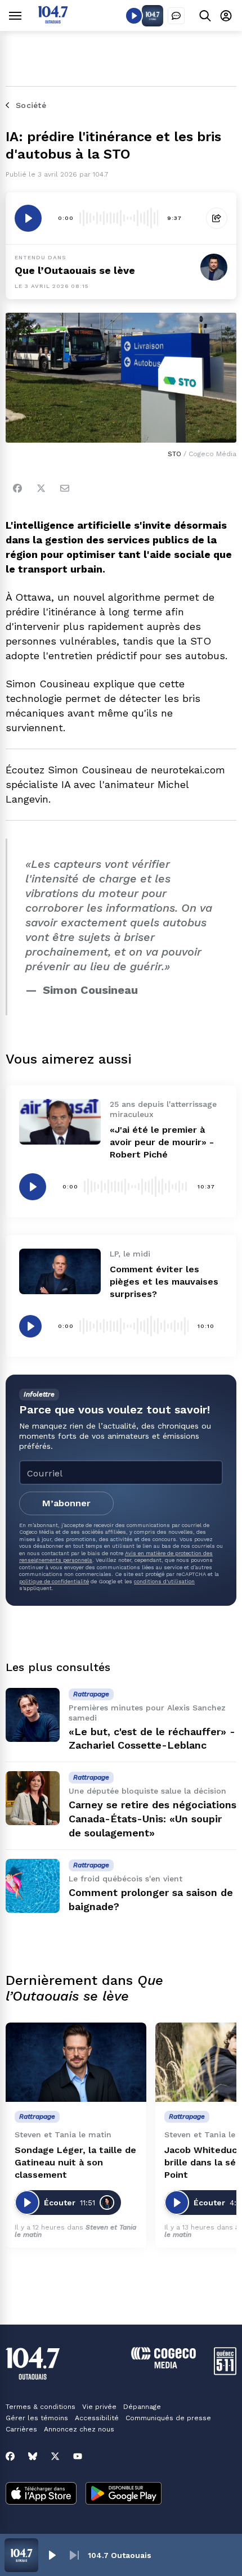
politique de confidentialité (54, 1581)
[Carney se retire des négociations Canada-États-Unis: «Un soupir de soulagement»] (33, 1798)
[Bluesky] (33, 2456)
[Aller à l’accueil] (53, 21)
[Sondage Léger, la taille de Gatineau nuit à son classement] (76, 2062)
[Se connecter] (226, 15)
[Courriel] (65, 488)
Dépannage (142, 2407)
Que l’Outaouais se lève (75, 270)
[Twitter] (41, 488)
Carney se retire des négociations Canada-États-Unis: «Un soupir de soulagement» (153, 1819)
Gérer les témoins (37, 2418)
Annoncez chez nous (79, 2429)
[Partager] (217, 218)
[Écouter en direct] (134, 16)
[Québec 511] (225, 2372)
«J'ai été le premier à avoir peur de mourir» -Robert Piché (162, 1142)
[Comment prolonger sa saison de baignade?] (33, 1886)
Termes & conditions (41, 2407)
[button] (52, 2555)
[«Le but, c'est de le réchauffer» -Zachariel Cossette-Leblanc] (33, 1715)
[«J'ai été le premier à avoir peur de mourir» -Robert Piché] (60, 1122)
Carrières (21, 2429)
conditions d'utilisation (164, 1581)
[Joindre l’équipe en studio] (176, 16)
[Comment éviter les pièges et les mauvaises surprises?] (60, 1271)
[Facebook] (17, 488)
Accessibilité (97, 2418)
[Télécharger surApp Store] (41, 2494)
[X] (55, 2456)
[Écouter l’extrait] (28, 218)
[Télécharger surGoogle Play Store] (124, 2494)
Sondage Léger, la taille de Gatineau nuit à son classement (75, 2162)
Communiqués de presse (168, 2418)
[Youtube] (78, 2456)
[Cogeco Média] (163, 2365)
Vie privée (99, 2407)
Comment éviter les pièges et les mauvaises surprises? (164, 1282)
